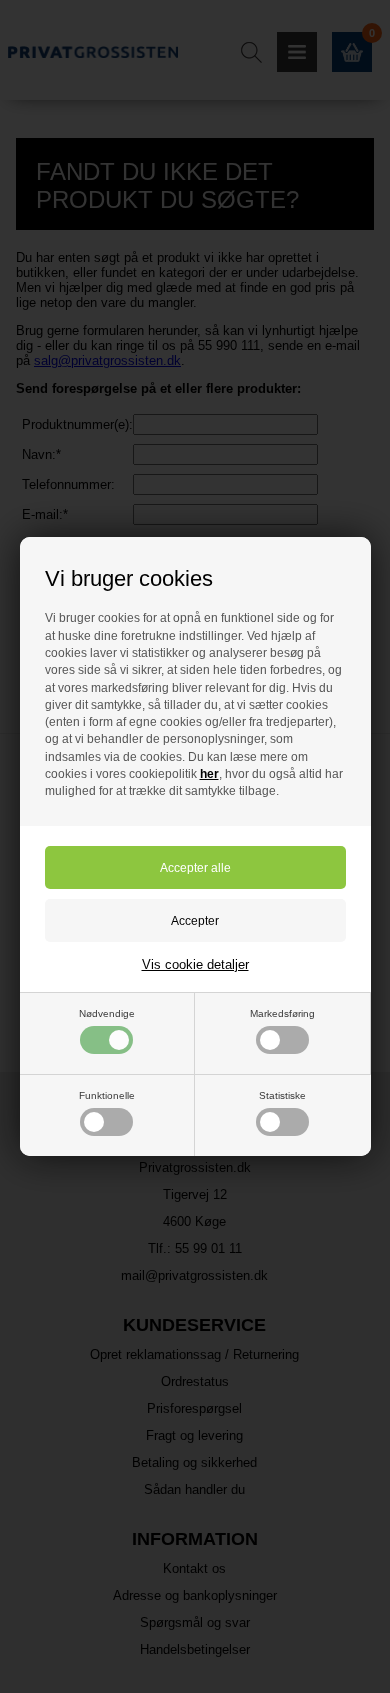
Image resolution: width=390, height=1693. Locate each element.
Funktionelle (107, 1095)
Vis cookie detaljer (195, 964)
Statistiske (282, 1095)
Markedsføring (282, 1013)
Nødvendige (107, 1013)
